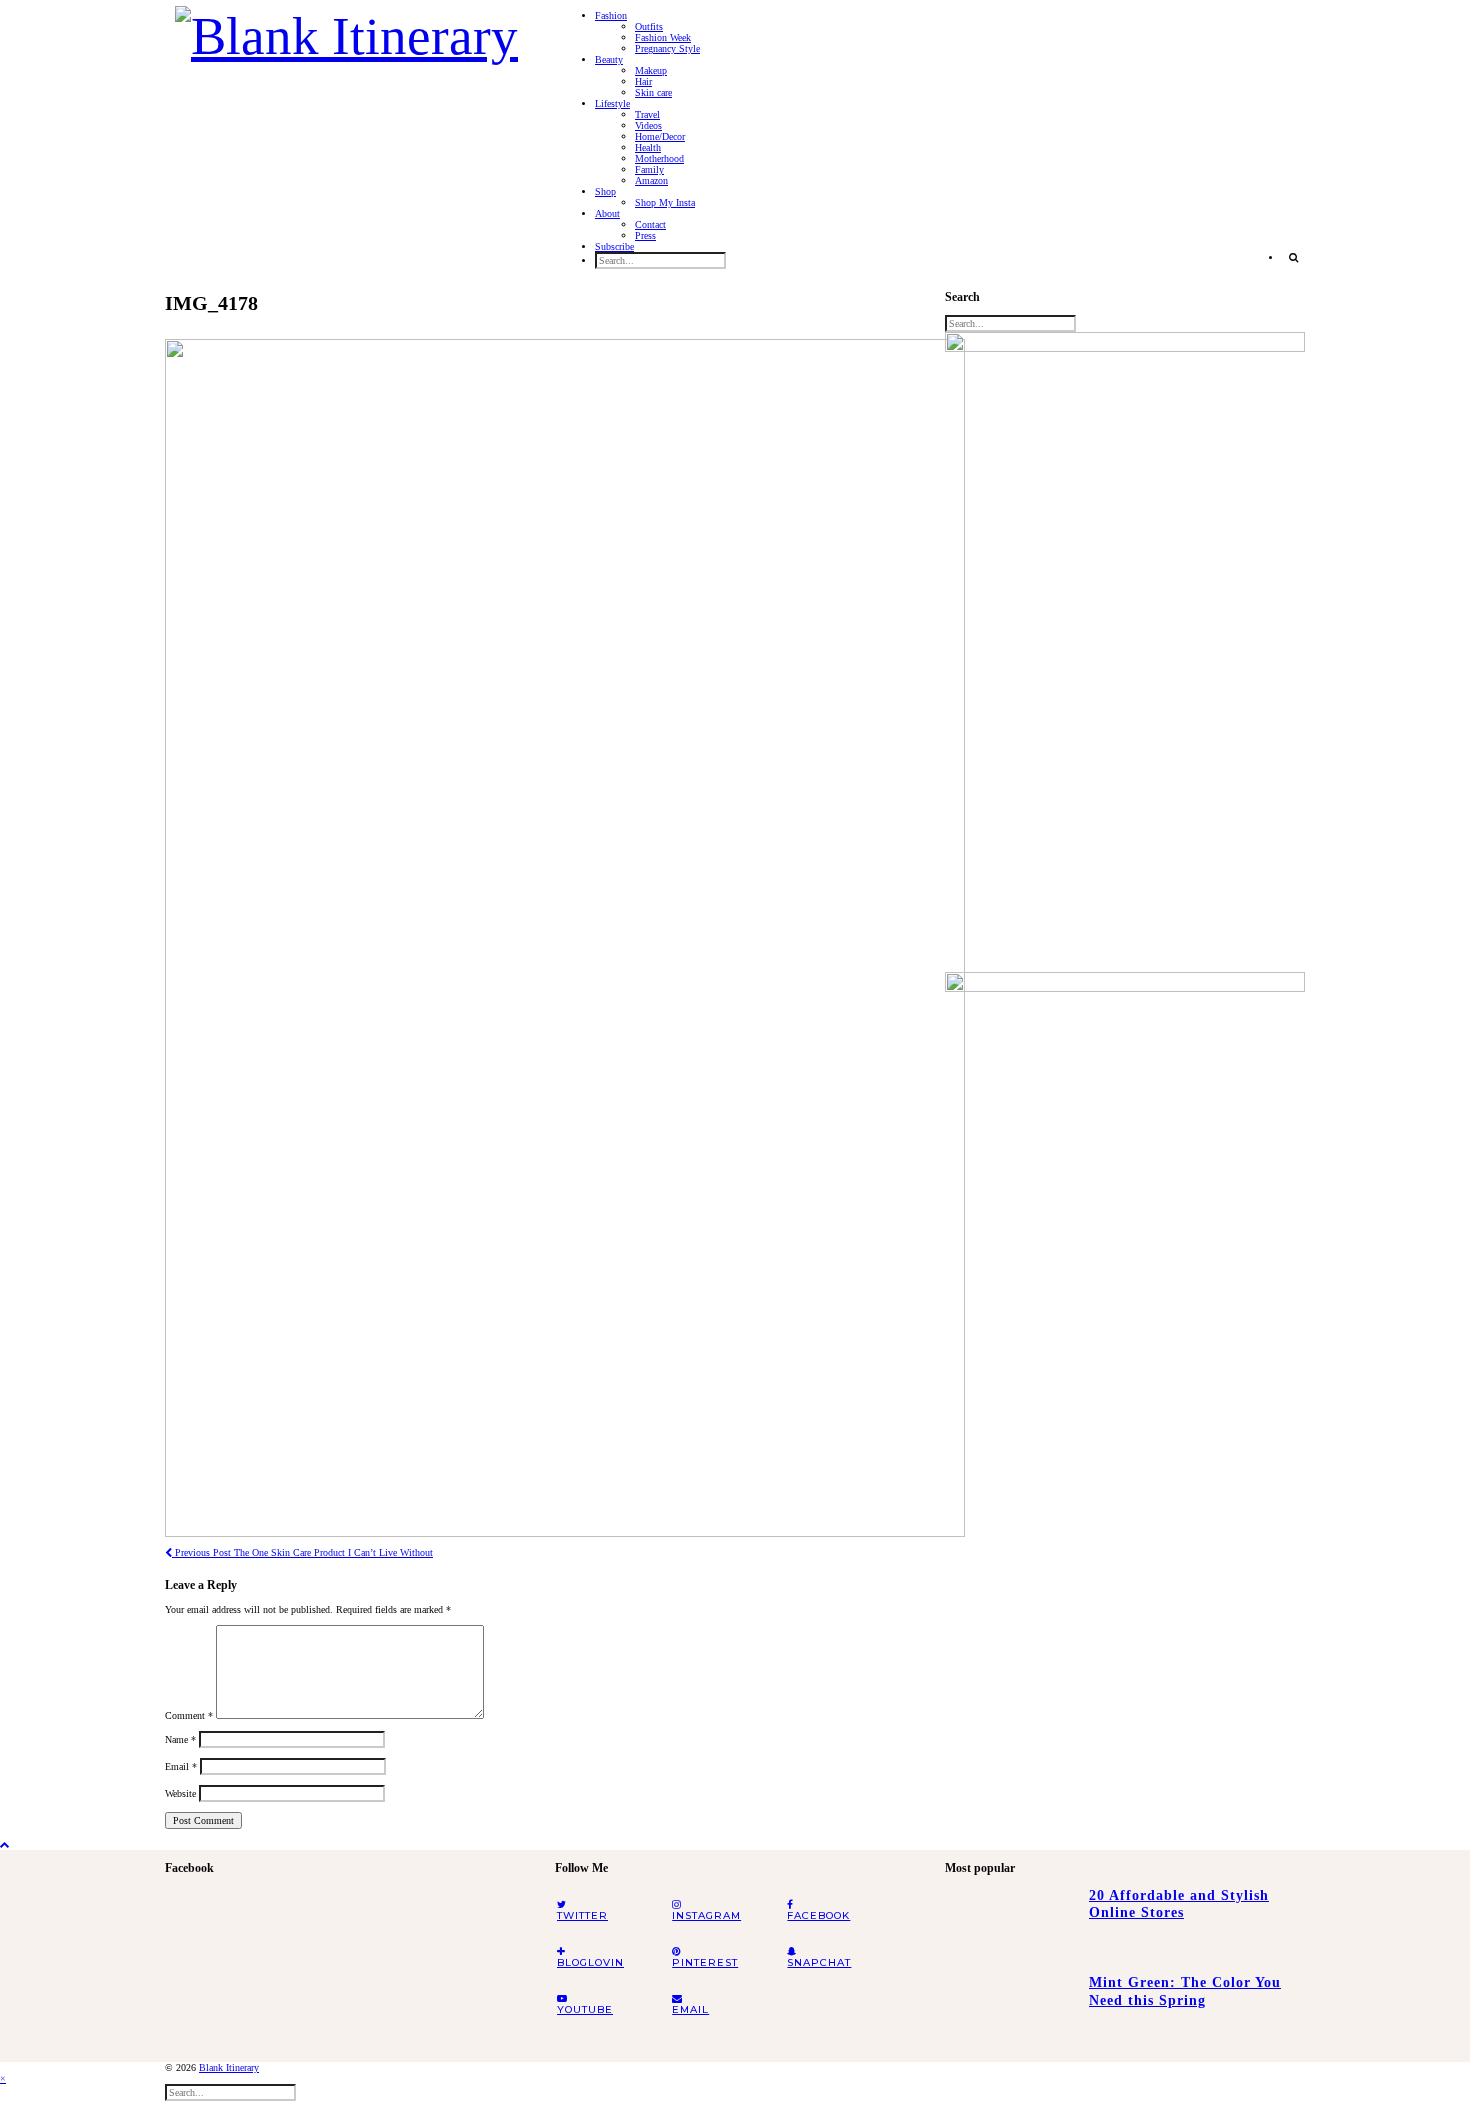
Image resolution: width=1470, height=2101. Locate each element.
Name (180, 1739)
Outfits (649, 26)
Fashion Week (663, 37)
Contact (650, 224)
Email (181, 1766)
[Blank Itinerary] (346, 30)
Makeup (651, 70)
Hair (643, 81)
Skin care (653, 92)
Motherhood (659, 158)
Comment (189, 1715)
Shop (605, 191)
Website (180, 1793)
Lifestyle (612, 103)
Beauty (609, 59)
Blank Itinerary (229, 2067)
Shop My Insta (665, 202)
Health (648, 147)
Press (645, 235)
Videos (648, 125)
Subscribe (614, 246)
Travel (647, 114)
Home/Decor (660, 136)
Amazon (651, 180)
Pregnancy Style (667, 48)
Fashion (611, 15)
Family (649, 169)
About (607, 213)
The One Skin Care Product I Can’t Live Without (302, 1552)
